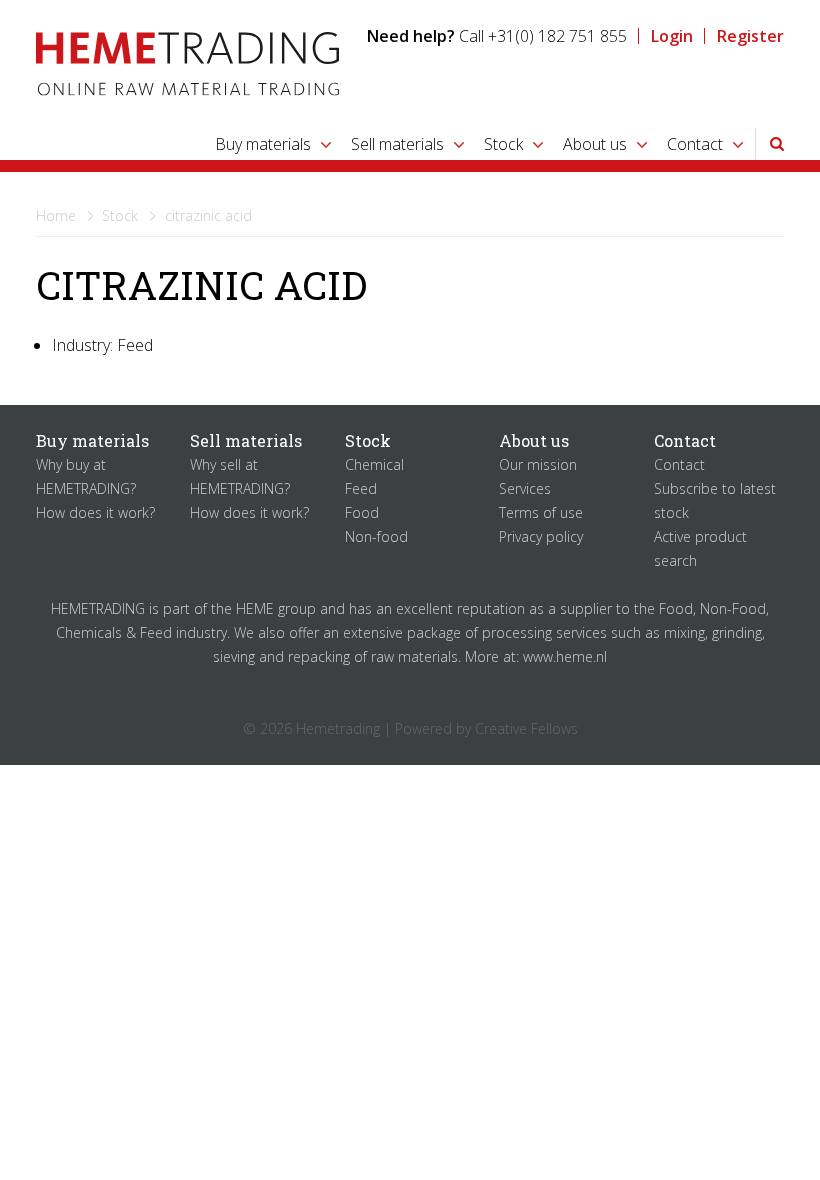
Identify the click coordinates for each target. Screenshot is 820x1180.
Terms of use (541, 512)
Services (525, 488)
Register (750, 36)
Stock (503, 144)
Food (362, 512)
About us (595, 144)
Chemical (374, 464)
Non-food (376, 536)
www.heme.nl (565, 656)
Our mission (538, 464)
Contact (695, 144)
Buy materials (263, 144)
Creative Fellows (526, 728)
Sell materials (397, 144)
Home (56, 215)
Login (672, 36)
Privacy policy (541, 536)
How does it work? (95, 512)
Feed (361, 488)
